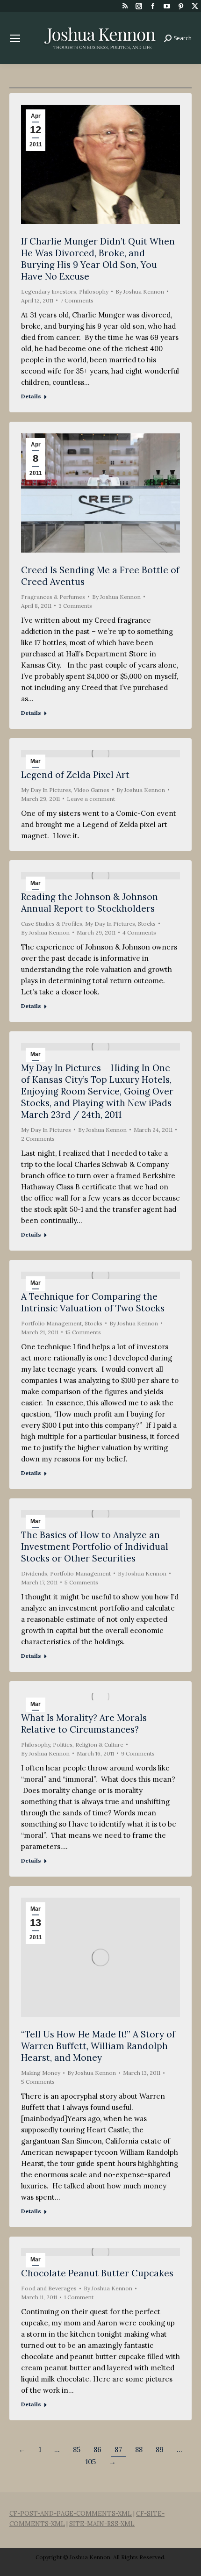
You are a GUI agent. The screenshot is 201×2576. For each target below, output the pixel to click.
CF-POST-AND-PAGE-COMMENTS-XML (71, 2514)
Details (31, 396)
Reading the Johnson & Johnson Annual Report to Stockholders (90, 903)
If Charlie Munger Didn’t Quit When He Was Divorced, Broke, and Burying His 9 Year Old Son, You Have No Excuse (98, 259)
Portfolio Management (51, 1323)
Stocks (147, 924)
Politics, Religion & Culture (88, 1745)
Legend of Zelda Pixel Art (75, 775)
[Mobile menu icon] (15, 38)
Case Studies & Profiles (52, 924)
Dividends (34, 1573)
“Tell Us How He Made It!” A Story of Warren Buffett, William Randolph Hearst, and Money (98, 2046)
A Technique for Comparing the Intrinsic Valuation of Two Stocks (93, 1302)
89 (160, 2450)
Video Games (92, 790)
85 (77, 2450)
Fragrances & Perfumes (53, 597)
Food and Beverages (49, 2288)
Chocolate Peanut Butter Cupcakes (97, 2273)
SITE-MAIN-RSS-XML (102, 2524)
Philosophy (94, 291)
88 (139, 2450)
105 (91, 2462)
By (140, 291)
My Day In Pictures (46, 790)
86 (97, 2450)
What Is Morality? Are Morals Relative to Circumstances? (84, 1723)
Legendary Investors (49, 291)
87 (118, 2450)
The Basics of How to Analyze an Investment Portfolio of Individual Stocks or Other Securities (95, 1547)
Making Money (41, 2073)
